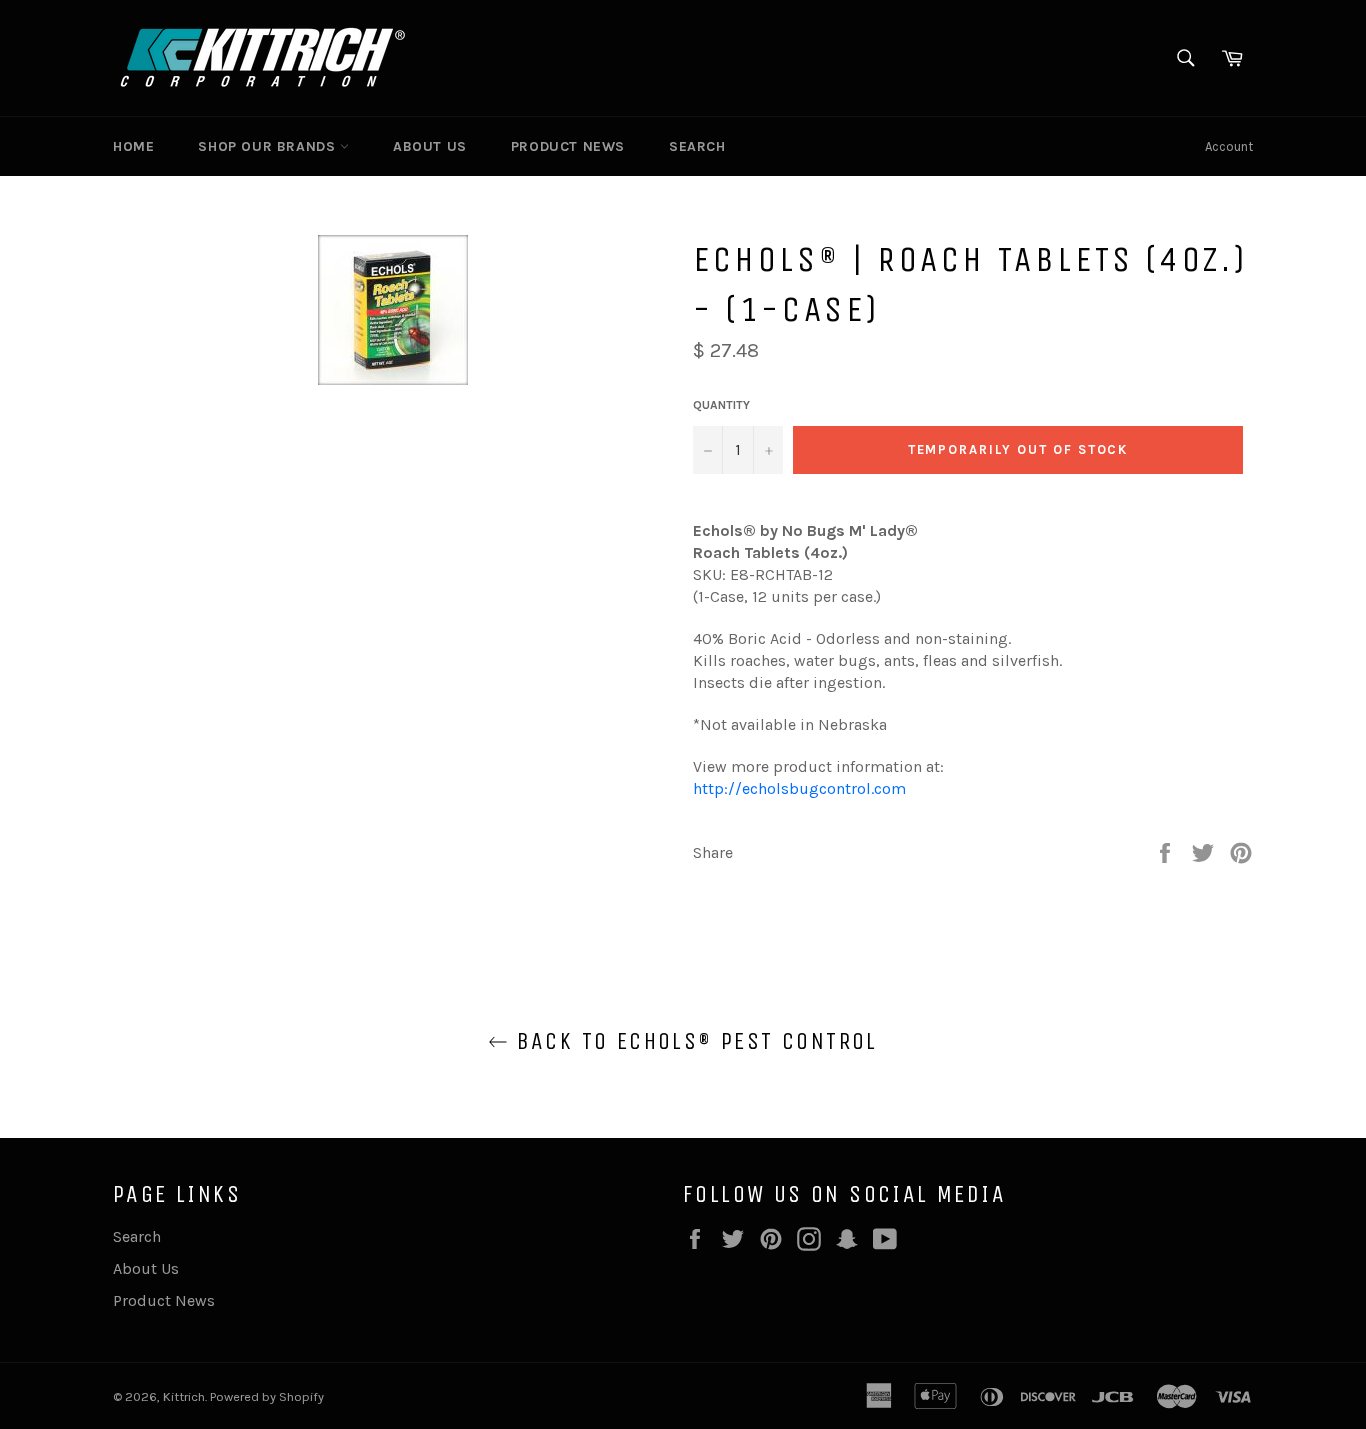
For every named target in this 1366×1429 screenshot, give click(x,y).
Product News (568, 146)
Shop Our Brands (269, 146)
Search (697, 146)
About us (430, 146)
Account (1229, 146)
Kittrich (184, 1396)
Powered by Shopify (267, 1396)
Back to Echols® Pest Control (693, 1041)
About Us (146, 1268)
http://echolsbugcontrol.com (799, 788)
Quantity (721, 405)
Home (133, 146)
